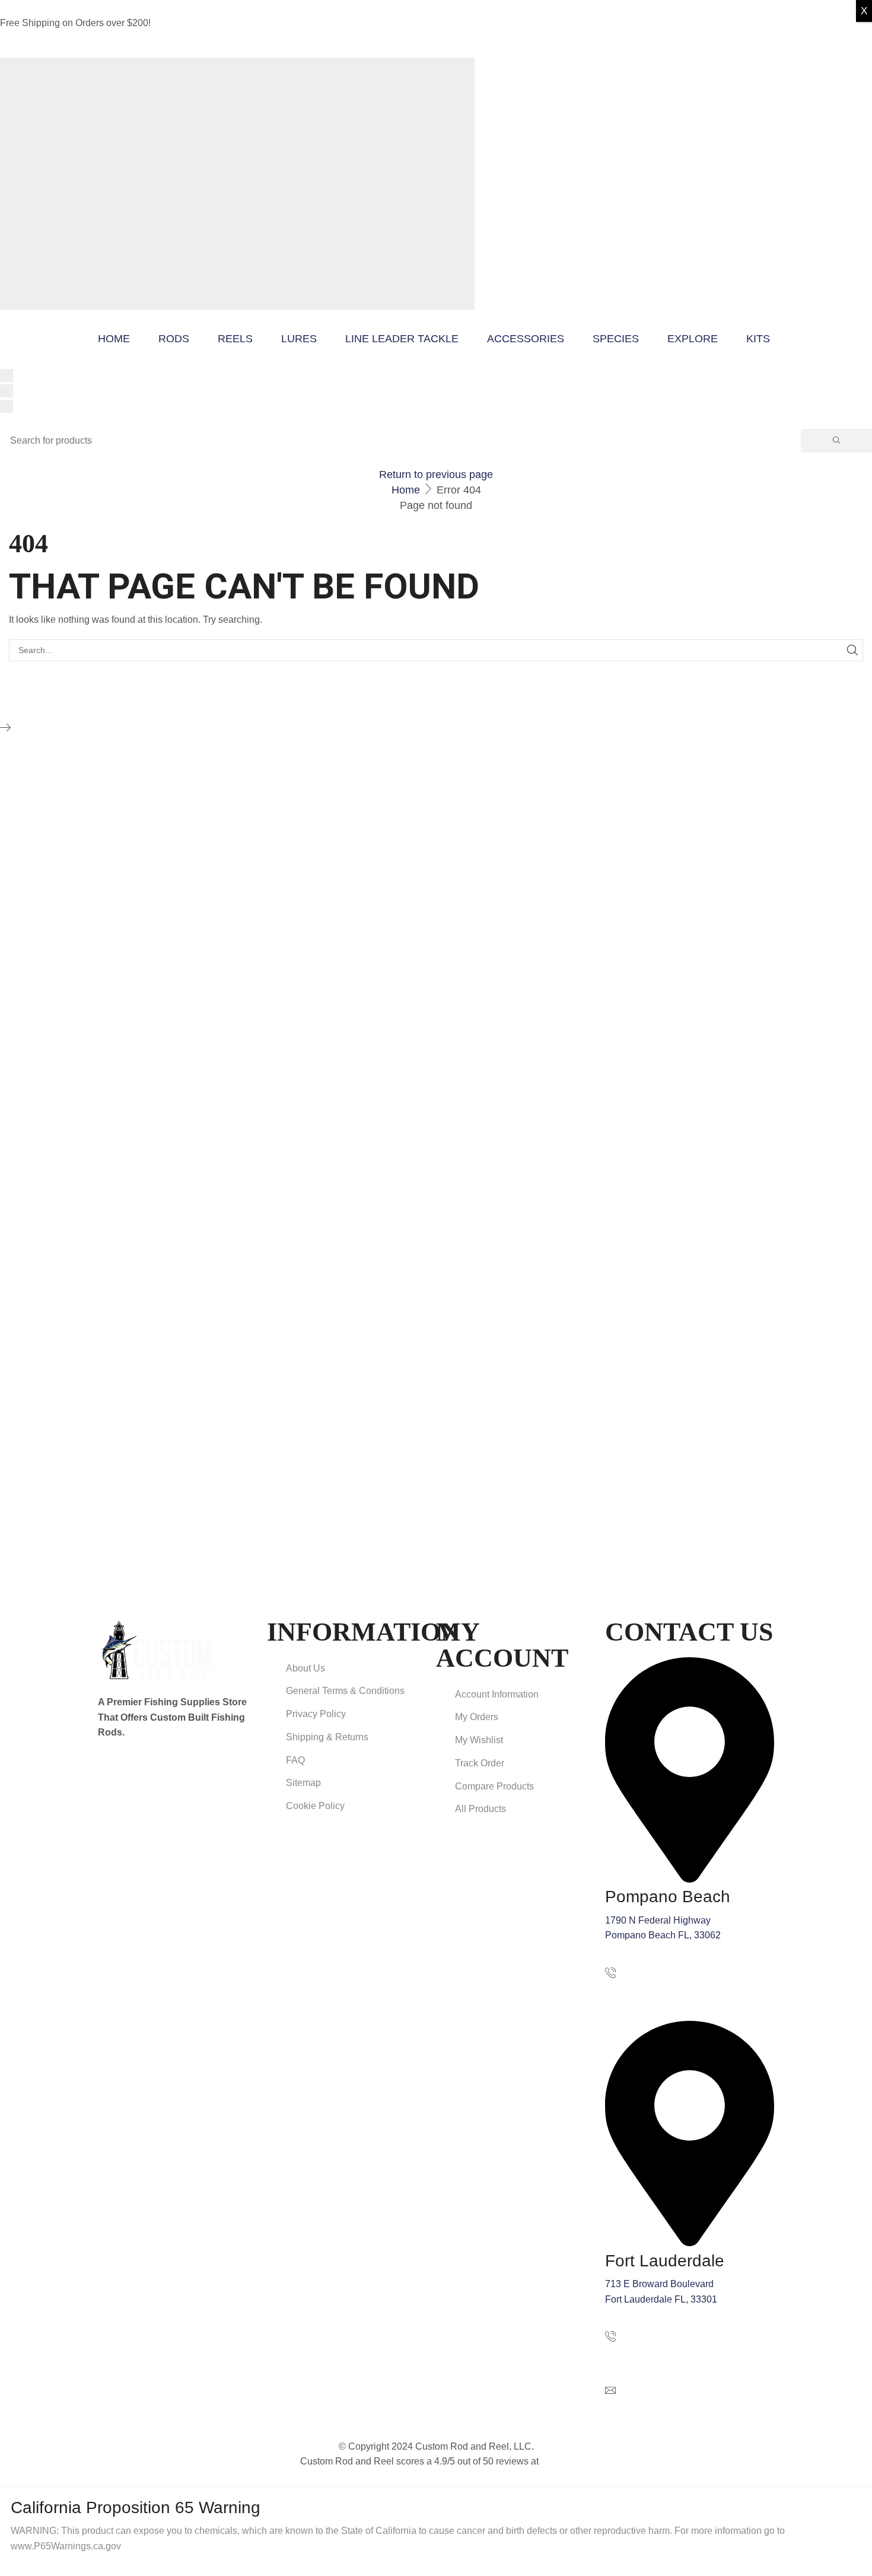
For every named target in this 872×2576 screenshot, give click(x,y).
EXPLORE (693, 339)
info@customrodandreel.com (666, 2407)
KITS (758, 339)
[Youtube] (151, 1770)
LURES (299, 339)
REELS (235, 339)
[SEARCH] (852, 650)
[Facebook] (104, 1770)
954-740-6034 (635, 2353)
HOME (114, 339)
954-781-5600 (635, 1990)
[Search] (836, 441)
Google (556, 2461)
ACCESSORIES (526, 339)
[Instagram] (127, 1770)
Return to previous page (436, 475)
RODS (174, 339)
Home (406, 490)
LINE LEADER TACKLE (402, 339)
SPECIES (616, 339)
